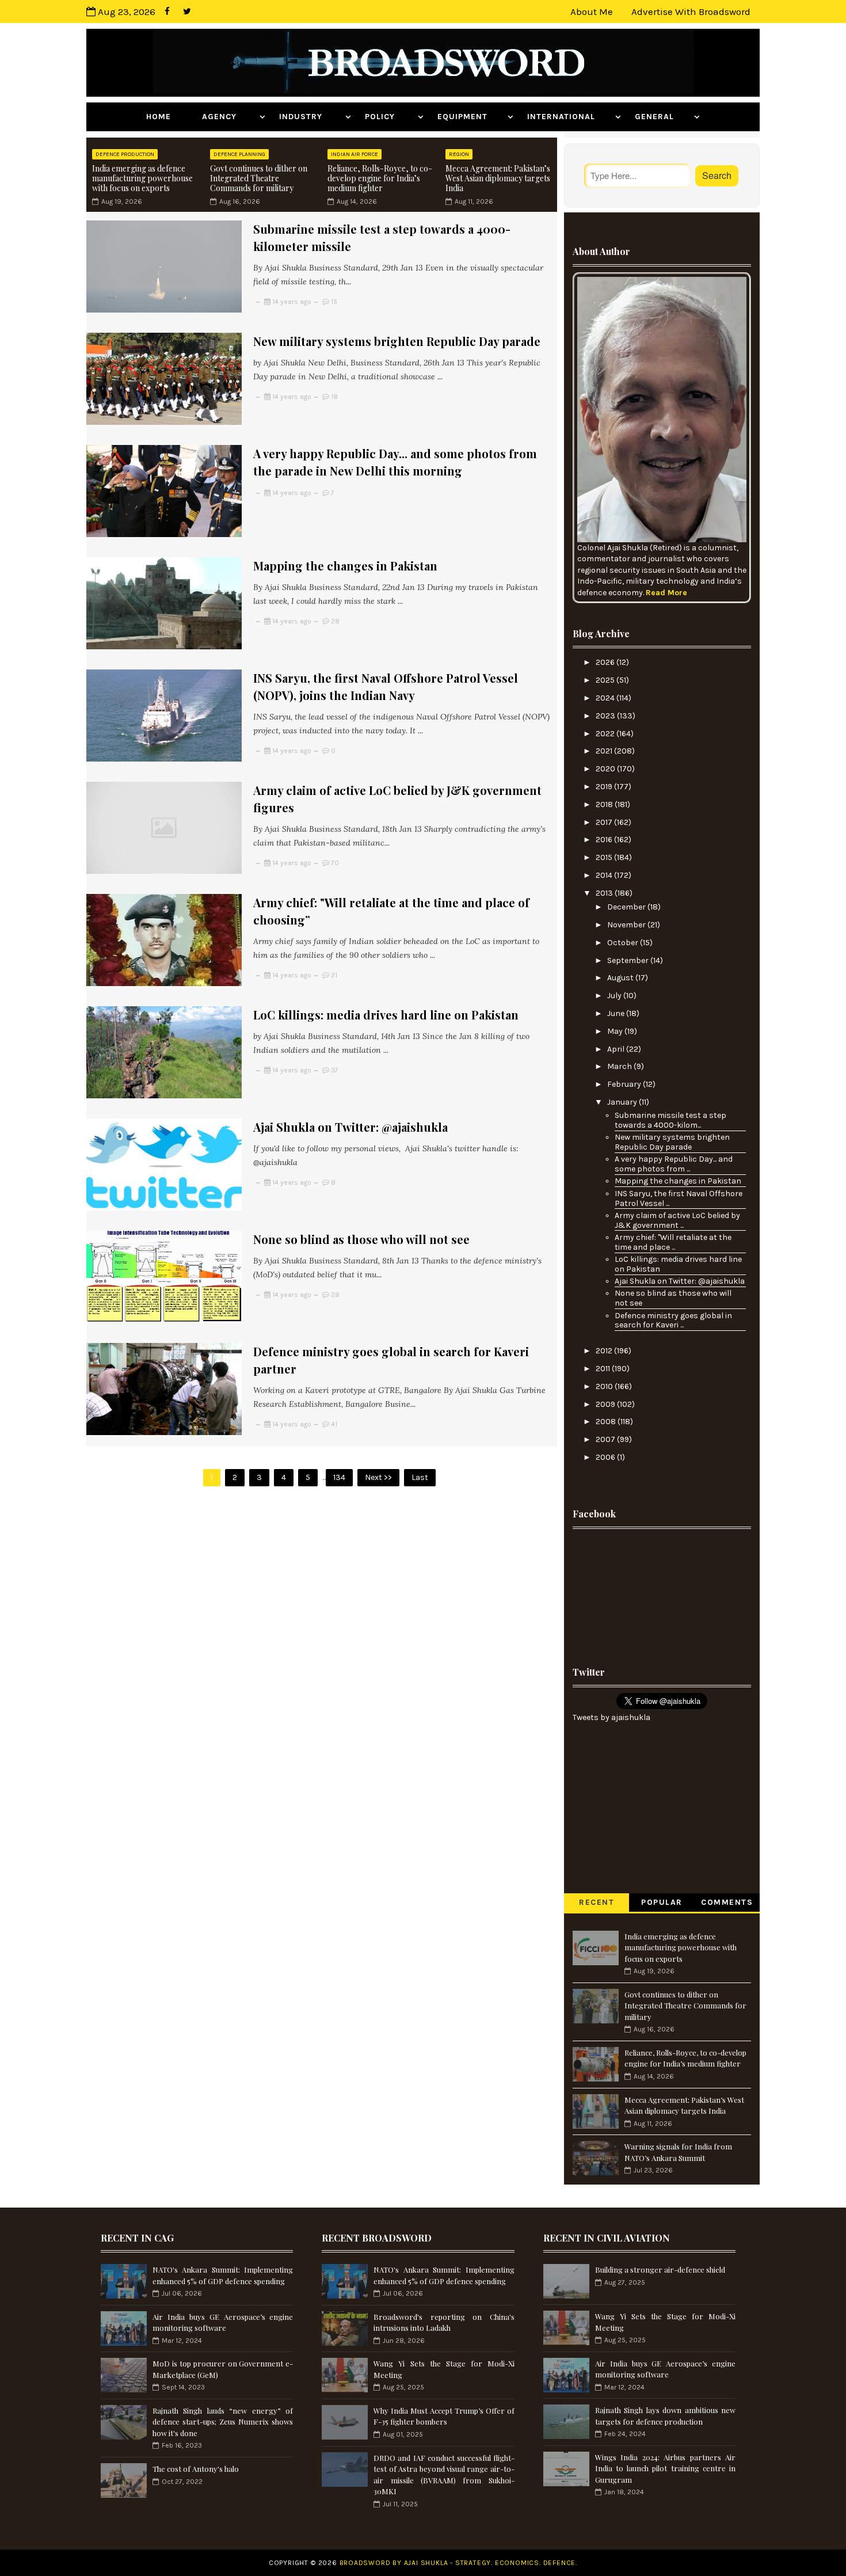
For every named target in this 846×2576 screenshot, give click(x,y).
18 (334, 397)
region (459, 154)
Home (167, 117)
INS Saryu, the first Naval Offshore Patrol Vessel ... (679, 1198)
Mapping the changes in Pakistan (345, 566)
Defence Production (125, 154)
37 (335, 1070)
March (620, 1066)
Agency (229, 117)
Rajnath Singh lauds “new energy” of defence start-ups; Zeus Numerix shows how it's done (223, 2422)
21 (334, 975)
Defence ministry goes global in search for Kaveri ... (673, 1321)
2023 (606, 716)
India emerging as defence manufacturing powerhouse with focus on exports (142, 178)
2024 (606, 698)
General (663, 117)
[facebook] (167, 12)
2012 (605, 1351)
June (617, 1013)
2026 (606, 662)
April (617, 1049)
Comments (727, 1902)
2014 (605, 875)
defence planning (239, 154)
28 (335, 621)
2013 (605, 893)
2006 (606, 1457)
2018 (605, 804)
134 (339, 1477)
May (616, 1031)
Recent (597, 1902)
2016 (605, 840)
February (625, 1084)
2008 (607, 1422)
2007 (606, 1439)
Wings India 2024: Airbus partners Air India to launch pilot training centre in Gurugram (665, 2468)
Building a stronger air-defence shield (660, 2269)
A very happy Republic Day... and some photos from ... (674, 1164)
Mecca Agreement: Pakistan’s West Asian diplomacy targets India (498, 178)
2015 (605, 857)
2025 (606, 680)
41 (334, 1424)
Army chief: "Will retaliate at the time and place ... (673, 1242)
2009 (606, 1404)
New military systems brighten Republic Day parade (397, 341)
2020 (606, 769)
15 (334, 302)
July (615, 996)
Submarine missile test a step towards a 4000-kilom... (670, 1120)
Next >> (378, 1477)
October (624, 943)
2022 (606, 734)
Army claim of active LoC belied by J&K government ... (677, 1220)
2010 (605, 1386)
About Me (592, 12)
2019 (605, 787)
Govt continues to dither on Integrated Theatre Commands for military (259, 178)
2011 (604, 1369)
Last (420, 1477)
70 (335, 863)
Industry (311, 117)
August (621, 978)
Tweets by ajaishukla (611, 1717)
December (627, 907)
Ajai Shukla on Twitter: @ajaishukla (350, 1127)
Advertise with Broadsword (691, 12)
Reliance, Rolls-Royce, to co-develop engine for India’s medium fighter (380, 178)
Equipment (471, 117)
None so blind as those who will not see (361, 1239)
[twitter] (187, 12)
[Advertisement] (662, 1594)
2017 (605, 822)
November (627, 925)
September (629, 960)
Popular (662, 1902)
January (623, 1102)
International (570, 117)
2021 (605, 751)
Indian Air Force (355, 154)
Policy (390, 117)
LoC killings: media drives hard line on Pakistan (386, 1015)
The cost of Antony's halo (196, 2469)
